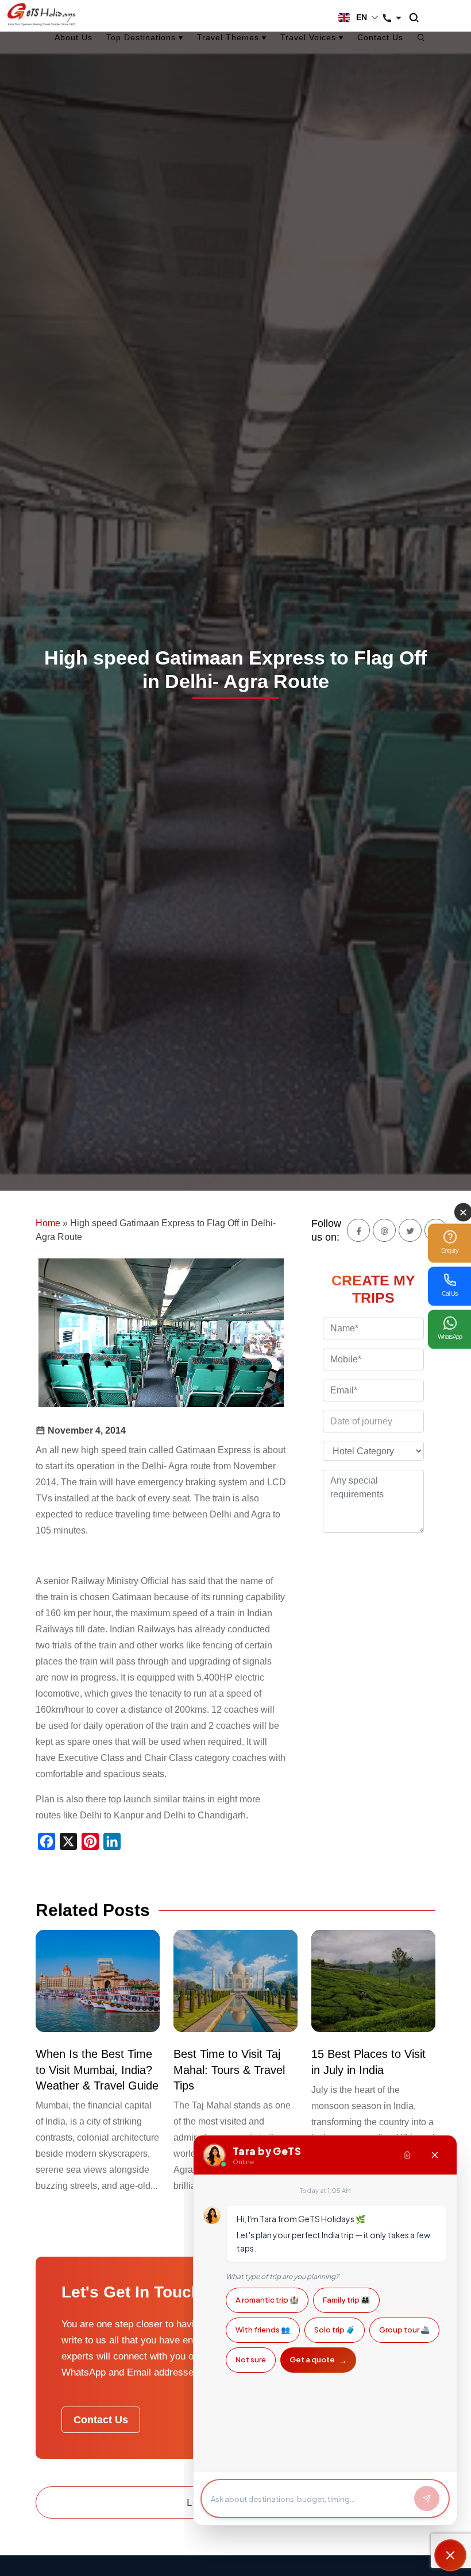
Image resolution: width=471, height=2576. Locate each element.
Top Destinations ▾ (145, 37)
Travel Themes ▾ (232, 37)
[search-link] (420, 18)
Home (48, 1223)
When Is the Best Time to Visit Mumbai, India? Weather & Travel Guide (97, 2070)
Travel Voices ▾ (312, 37)
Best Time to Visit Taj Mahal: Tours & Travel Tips (229, 2070)
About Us (74, 37)
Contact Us (380, 37)
